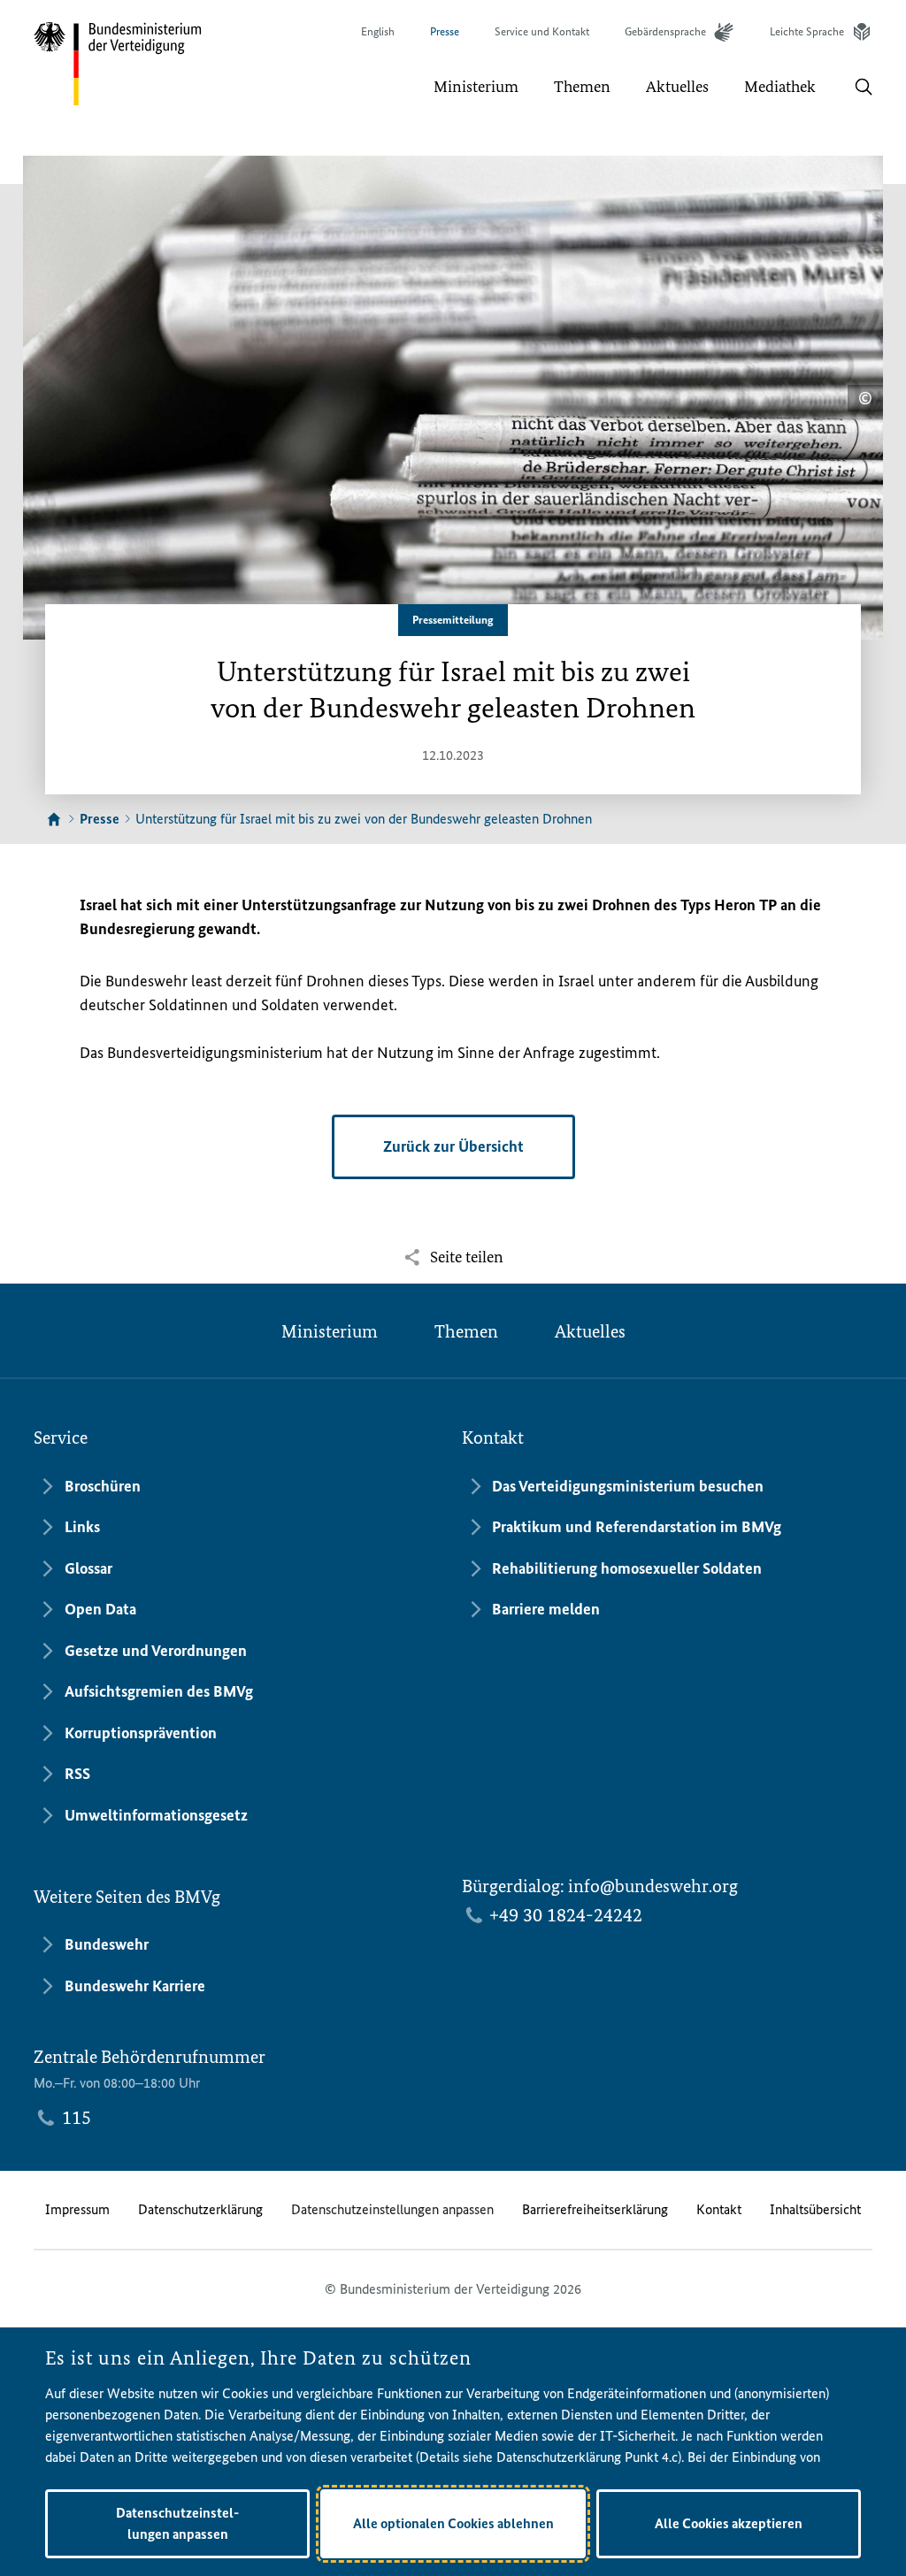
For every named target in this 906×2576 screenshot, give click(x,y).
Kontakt (719, 2209)
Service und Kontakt (542, 31)
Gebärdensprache (665, 31)
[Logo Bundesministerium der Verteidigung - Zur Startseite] (119, 64)
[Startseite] (54, 820)
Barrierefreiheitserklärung (595, 2209)
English (378, 31)
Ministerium (330, 1331)
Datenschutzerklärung (200, 2209)
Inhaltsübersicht (815, 2209)
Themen (466, 1331)
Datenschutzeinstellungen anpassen (392, 2209)
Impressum (77, 2209)
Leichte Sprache (807, 31)
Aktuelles (590, 1331)
